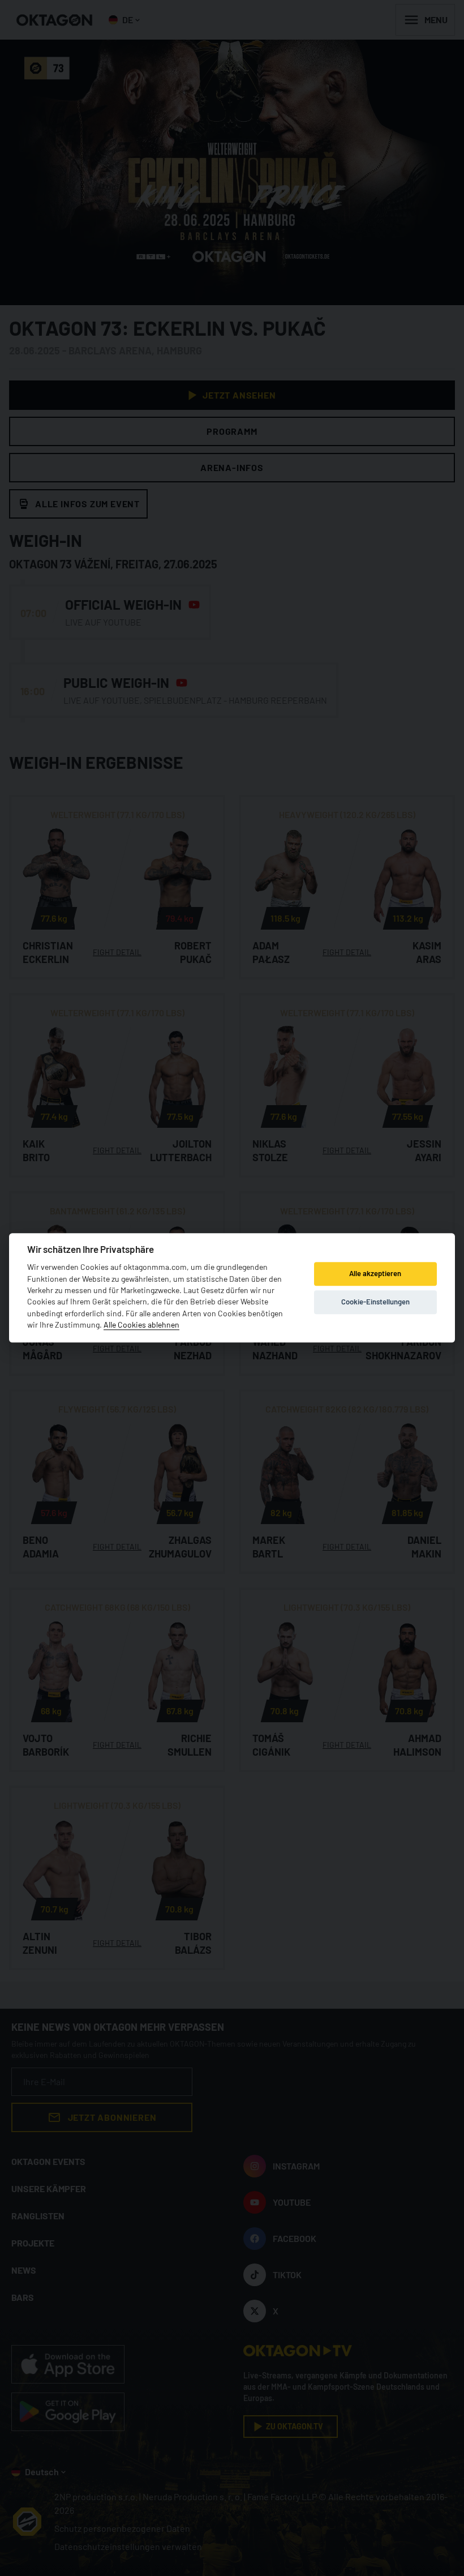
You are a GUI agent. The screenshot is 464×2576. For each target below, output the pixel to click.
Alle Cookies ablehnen (141, 1325)
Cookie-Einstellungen (375, 1302)
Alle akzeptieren (375, 1273)
